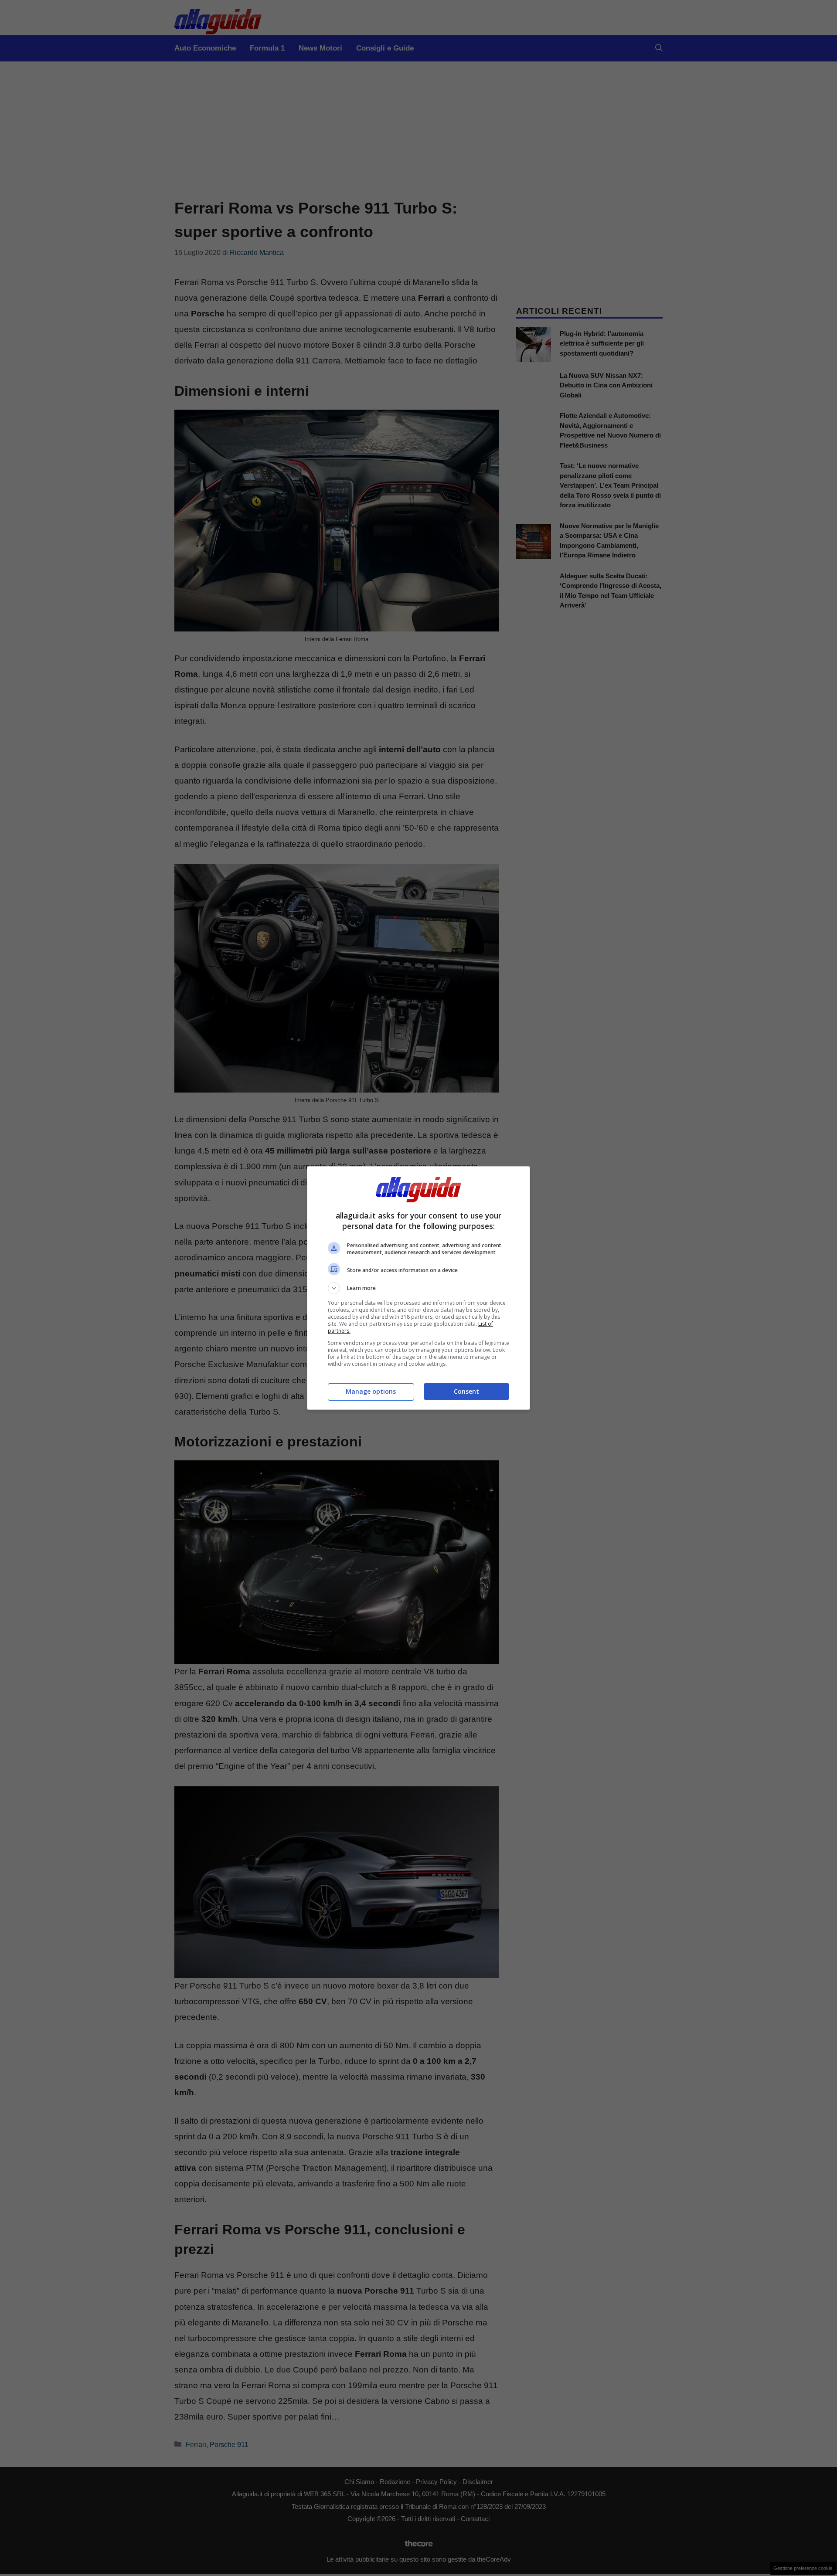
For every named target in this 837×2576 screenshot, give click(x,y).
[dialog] (418, 1288)
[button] (418, 1288)
